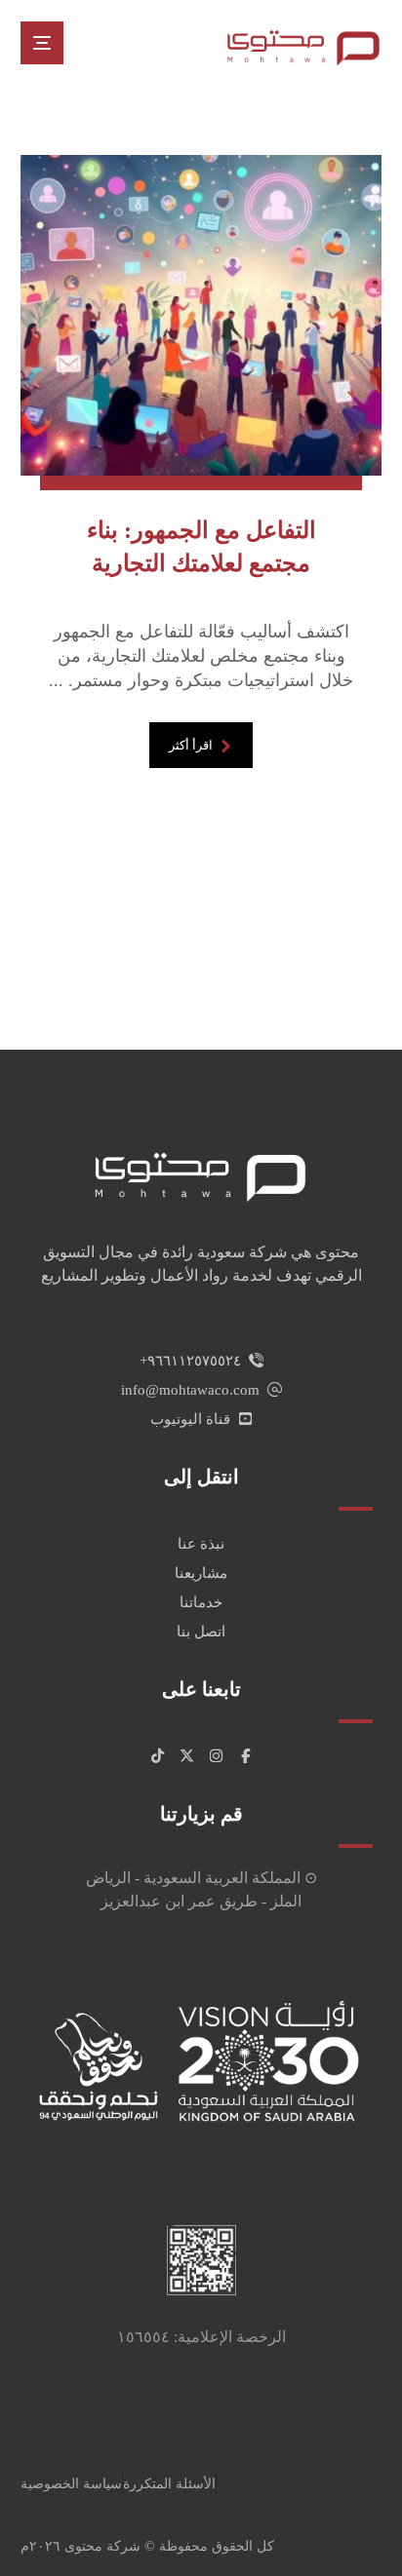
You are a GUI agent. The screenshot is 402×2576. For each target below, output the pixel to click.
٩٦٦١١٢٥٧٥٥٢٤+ (190, 1361)
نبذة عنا (201, 1544)
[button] (42, 43)
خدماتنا (201, 1602)
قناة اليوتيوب (190, 1419)
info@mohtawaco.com (190, 1390)
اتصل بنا (201, 1632)
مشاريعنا (201, 1573)
